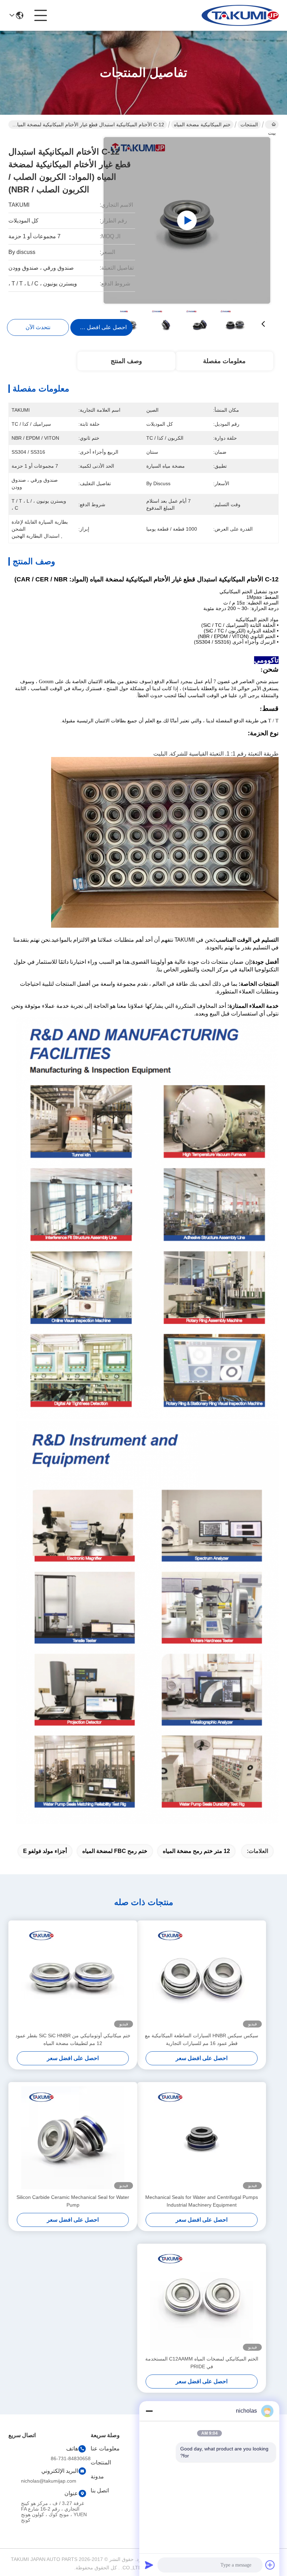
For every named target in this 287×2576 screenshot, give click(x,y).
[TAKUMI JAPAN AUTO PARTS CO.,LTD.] (240, 15)
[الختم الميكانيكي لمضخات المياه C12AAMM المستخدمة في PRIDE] (202, 2299)
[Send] (149, 2565)
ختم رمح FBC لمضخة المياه (115, 1851)
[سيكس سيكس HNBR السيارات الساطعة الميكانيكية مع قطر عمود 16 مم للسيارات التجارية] (202, 1976)
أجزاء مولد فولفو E (45, 1851)
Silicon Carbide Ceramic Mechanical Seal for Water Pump (73, 2201)
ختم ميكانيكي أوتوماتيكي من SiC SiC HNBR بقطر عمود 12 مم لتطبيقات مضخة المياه (73, 2039)
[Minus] (149, 2411)
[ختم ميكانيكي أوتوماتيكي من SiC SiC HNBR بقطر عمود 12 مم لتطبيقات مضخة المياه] (73, 1976)
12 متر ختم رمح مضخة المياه (196, 1851)
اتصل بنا (100, 2490)
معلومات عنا (105, 2448)
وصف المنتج (126, 361)
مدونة (97, 2476)
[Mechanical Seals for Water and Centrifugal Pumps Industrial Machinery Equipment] (202, 2138)
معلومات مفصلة (224, 361)
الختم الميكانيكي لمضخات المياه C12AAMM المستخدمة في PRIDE (202, 2363)
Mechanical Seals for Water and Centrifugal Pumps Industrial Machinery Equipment (202, 2201)
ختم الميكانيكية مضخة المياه (202, 125)
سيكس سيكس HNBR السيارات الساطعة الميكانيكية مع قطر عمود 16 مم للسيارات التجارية (202, 2039)
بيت (272, 125)
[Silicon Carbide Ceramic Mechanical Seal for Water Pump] (73, 2138)
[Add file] (270, 2565)
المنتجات (249, 125)
